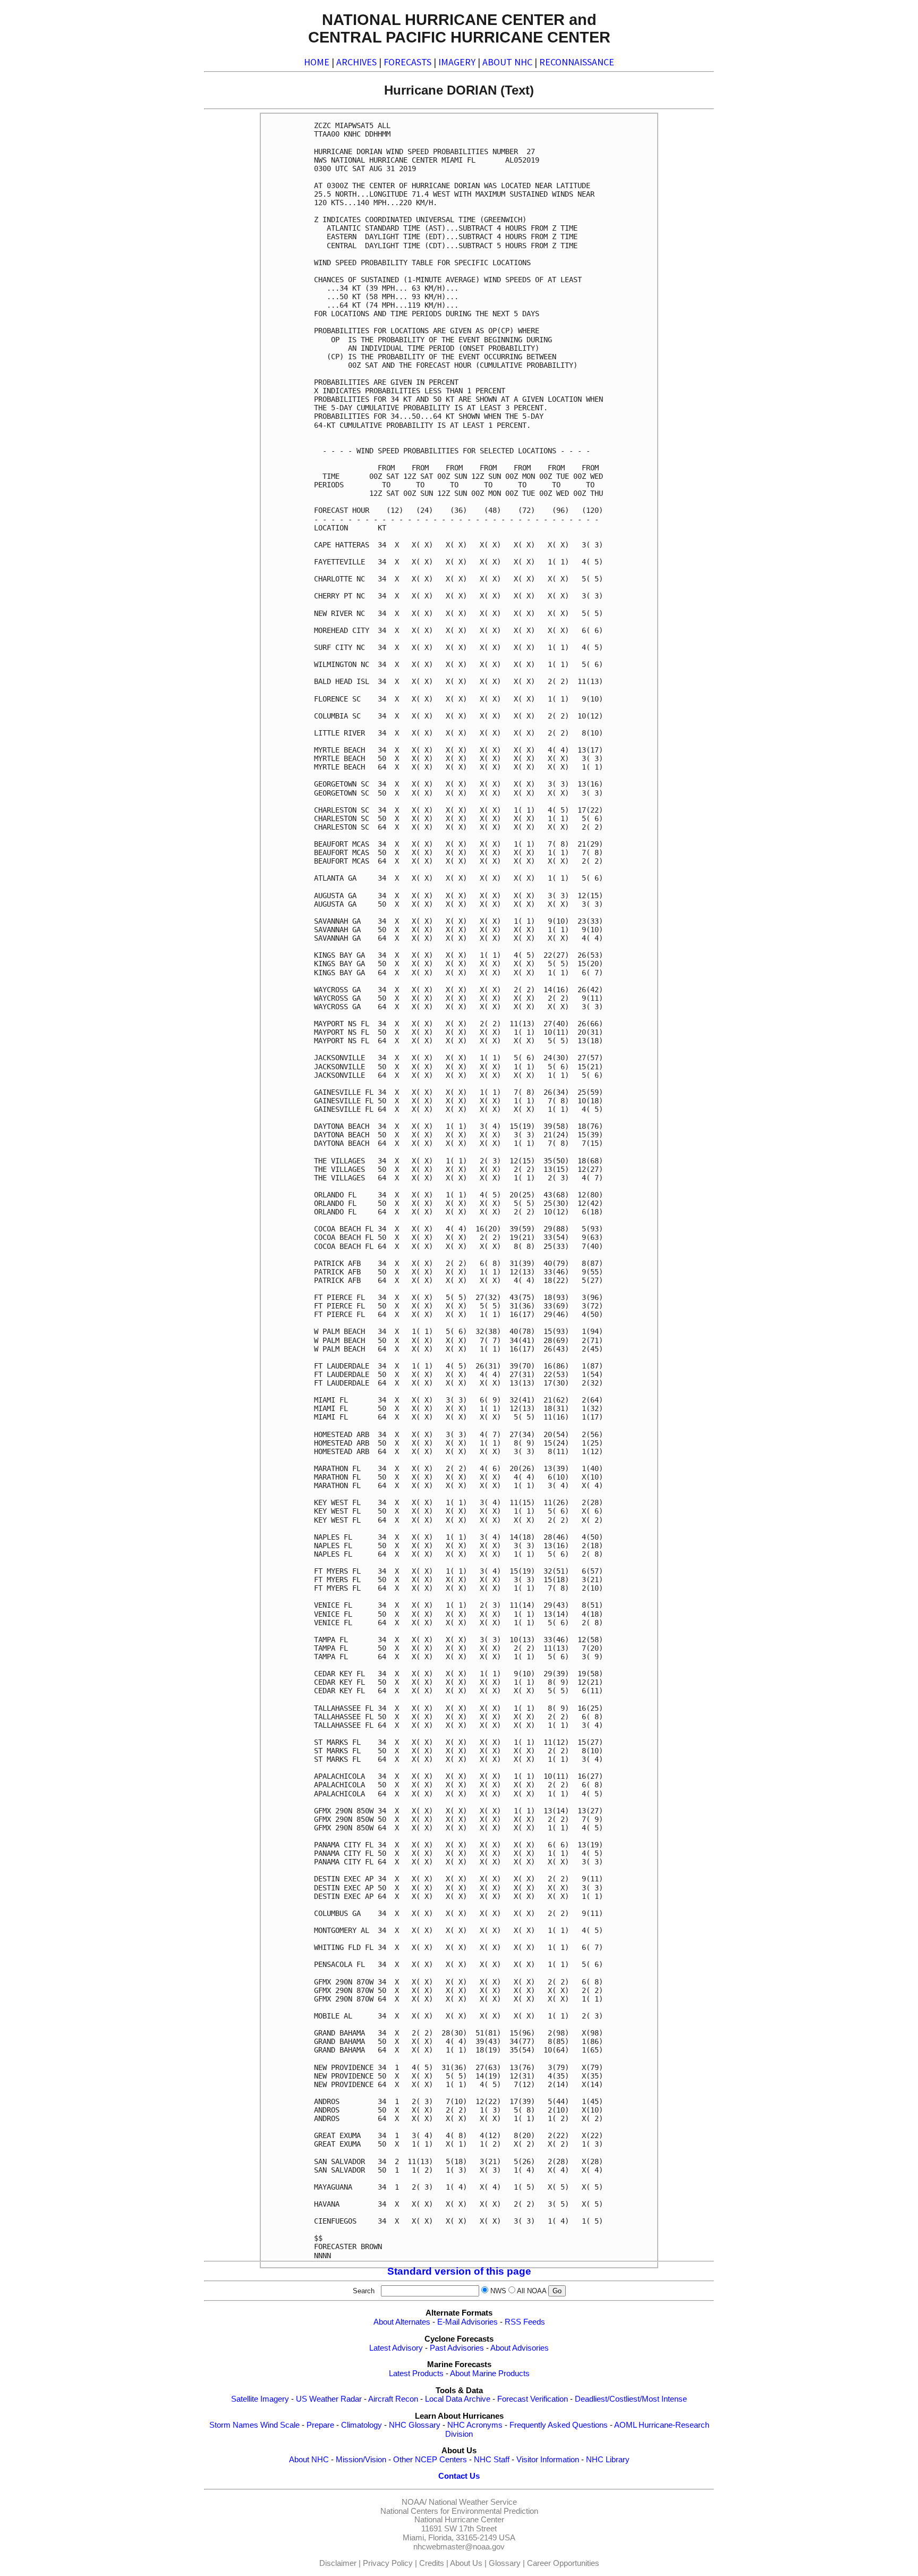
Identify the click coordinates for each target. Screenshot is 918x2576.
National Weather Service (473, 2502)
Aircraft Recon (393, 2399)
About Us (466, 2563)
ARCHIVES (356, 62)
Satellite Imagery (260, 2399)
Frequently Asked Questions (559, 2425)
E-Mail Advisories (467, 2322)
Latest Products (416, 2374)
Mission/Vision (361, 2460)
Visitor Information (548, 2460)
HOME (317, 62)
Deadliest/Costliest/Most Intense (631, 2399)
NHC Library (608, 2460)
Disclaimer (338, 2563)
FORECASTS (407, 62)
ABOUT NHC (507, 62)
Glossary (505, 2563)
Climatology (362, 2425)
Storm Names (234, 2425)
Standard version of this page (459, 2271)
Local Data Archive (458, 2399)
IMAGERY (457, 62)
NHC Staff (492, 2460)
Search (366, 2291)
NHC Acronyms (475, 2425)
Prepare (320, 2425)
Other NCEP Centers (430, 2460)
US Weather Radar (329, 2399)
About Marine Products (490, 2374)
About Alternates (402, 2322)
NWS (498, 2291)
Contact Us (459, 2476)
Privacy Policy (388, 2563)
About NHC (309, 2460)
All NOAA (532, 2291)
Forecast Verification (533, 2399)
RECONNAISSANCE (577, 62)
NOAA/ (414, 2502)
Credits (432, 2563)
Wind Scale (280, 2425)
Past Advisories (457, 2348)
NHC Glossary (415, 2425)
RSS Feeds (525, 2322)
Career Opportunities (563, 2563)
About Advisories (520, 2348)
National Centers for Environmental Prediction (459, 2511)
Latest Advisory (396, 2348)
